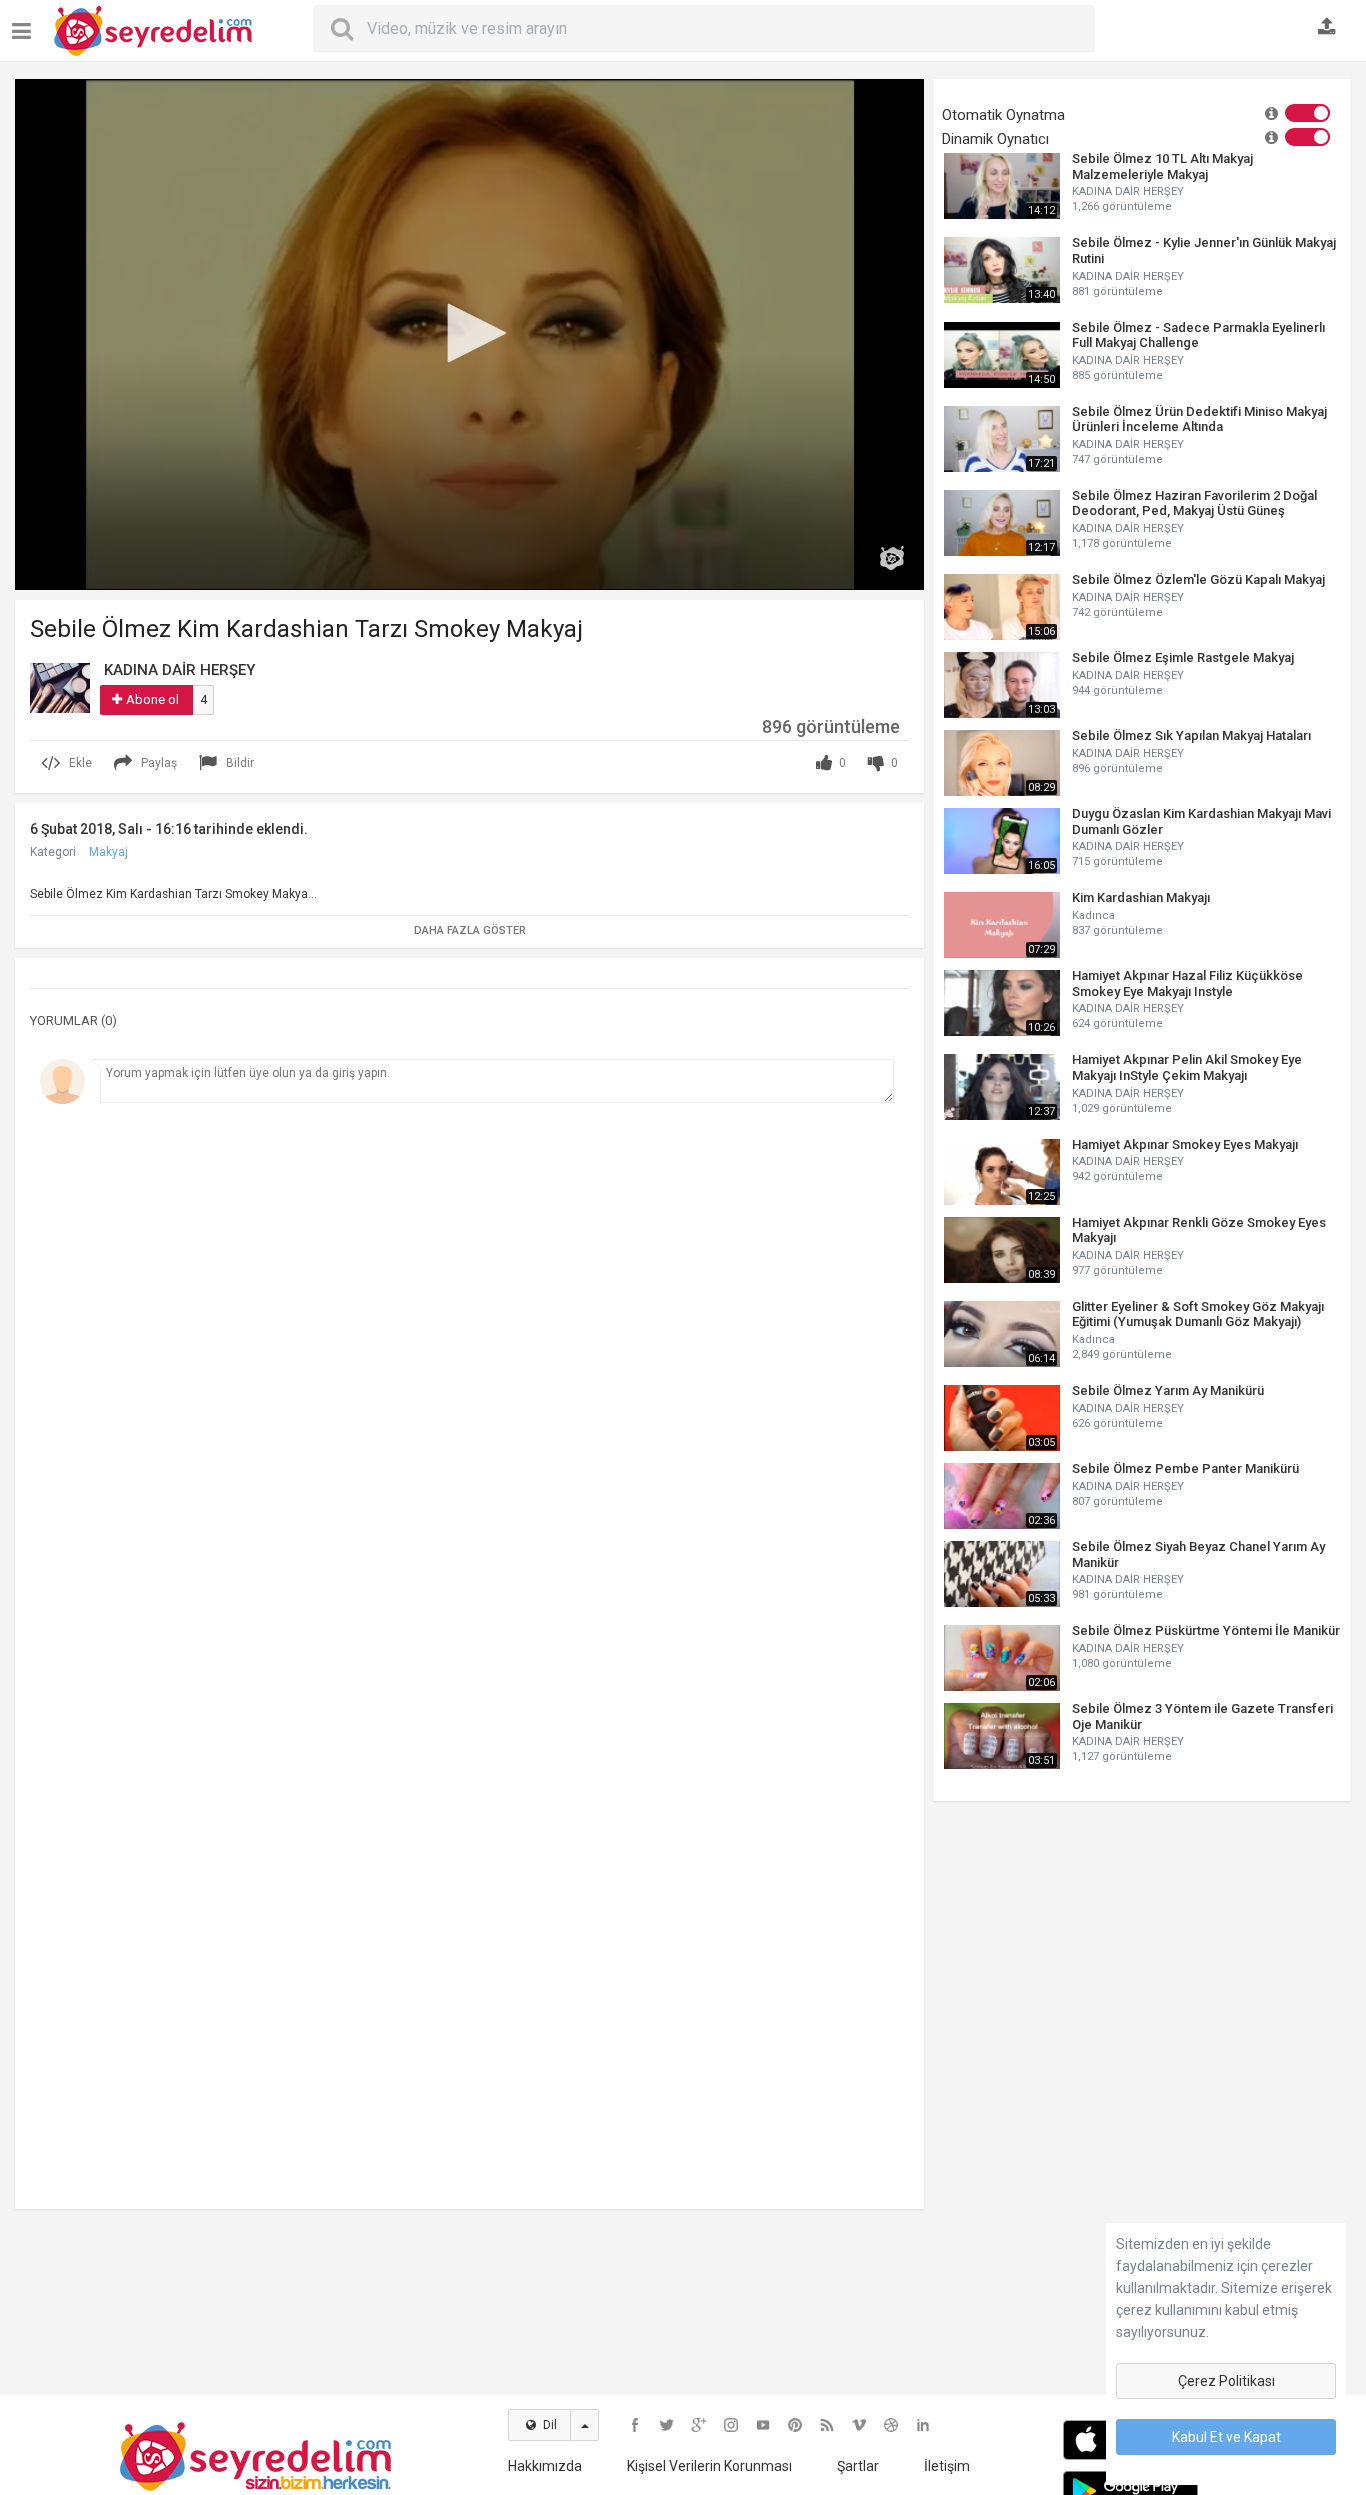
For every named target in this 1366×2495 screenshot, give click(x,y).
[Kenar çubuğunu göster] (25, 23)
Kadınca (1093, 915)
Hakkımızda (545, 2466)
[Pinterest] (795, 2425)
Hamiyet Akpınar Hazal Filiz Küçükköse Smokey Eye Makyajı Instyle (1187, 983)
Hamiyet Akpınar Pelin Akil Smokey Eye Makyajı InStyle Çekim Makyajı (1187, 1067)
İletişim (947, 2466)
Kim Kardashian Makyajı (1141, 897)
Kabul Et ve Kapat (1226, 2437)
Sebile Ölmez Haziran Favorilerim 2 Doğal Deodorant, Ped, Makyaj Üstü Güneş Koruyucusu (1194, 503)
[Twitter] (667, 2425)
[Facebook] (635, 2425)
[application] (469, 334)
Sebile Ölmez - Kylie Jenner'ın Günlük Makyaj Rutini (1204, 250)
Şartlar (858, 2466)
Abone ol (152, 699)
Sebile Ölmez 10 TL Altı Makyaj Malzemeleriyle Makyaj (1162, 166)
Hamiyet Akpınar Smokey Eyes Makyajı (1185, 1144)
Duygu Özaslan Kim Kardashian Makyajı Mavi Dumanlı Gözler (1201, 821)
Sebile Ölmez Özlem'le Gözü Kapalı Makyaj (1198, 579)
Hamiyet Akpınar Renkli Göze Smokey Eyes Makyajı (1199, 1230)
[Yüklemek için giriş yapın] (1327, 28)
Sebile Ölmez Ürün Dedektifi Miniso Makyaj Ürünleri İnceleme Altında (1199, 419)
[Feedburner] (827, 2425)
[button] (470, 333)
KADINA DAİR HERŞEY (1128, 191)
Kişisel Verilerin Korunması (709, 2466)
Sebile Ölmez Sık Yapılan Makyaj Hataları (1191, 735)
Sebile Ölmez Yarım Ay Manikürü (1168, 1390)
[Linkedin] (923, 2425)
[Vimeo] (859, 2425)
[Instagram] (731, 2425)
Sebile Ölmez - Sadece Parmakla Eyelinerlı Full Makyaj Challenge (1198, 335)
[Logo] (892, 558)
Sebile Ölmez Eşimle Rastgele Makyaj (1183, 657)
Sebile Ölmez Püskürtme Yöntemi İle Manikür (1206, 1630)
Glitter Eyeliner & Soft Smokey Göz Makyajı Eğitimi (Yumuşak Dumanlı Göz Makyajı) (1198, 1314)
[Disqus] (469, 1388)
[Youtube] (763, 2425)
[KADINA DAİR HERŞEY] (60, 687)
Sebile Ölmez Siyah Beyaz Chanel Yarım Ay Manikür (1198, 1554)
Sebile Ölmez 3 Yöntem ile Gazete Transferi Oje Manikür (1202, 1716)
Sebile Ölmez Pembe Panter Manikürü (1185, 1468)
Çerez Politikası (1226, 2381)
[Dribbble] (891, 2425)
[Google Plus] (699, 2425)
